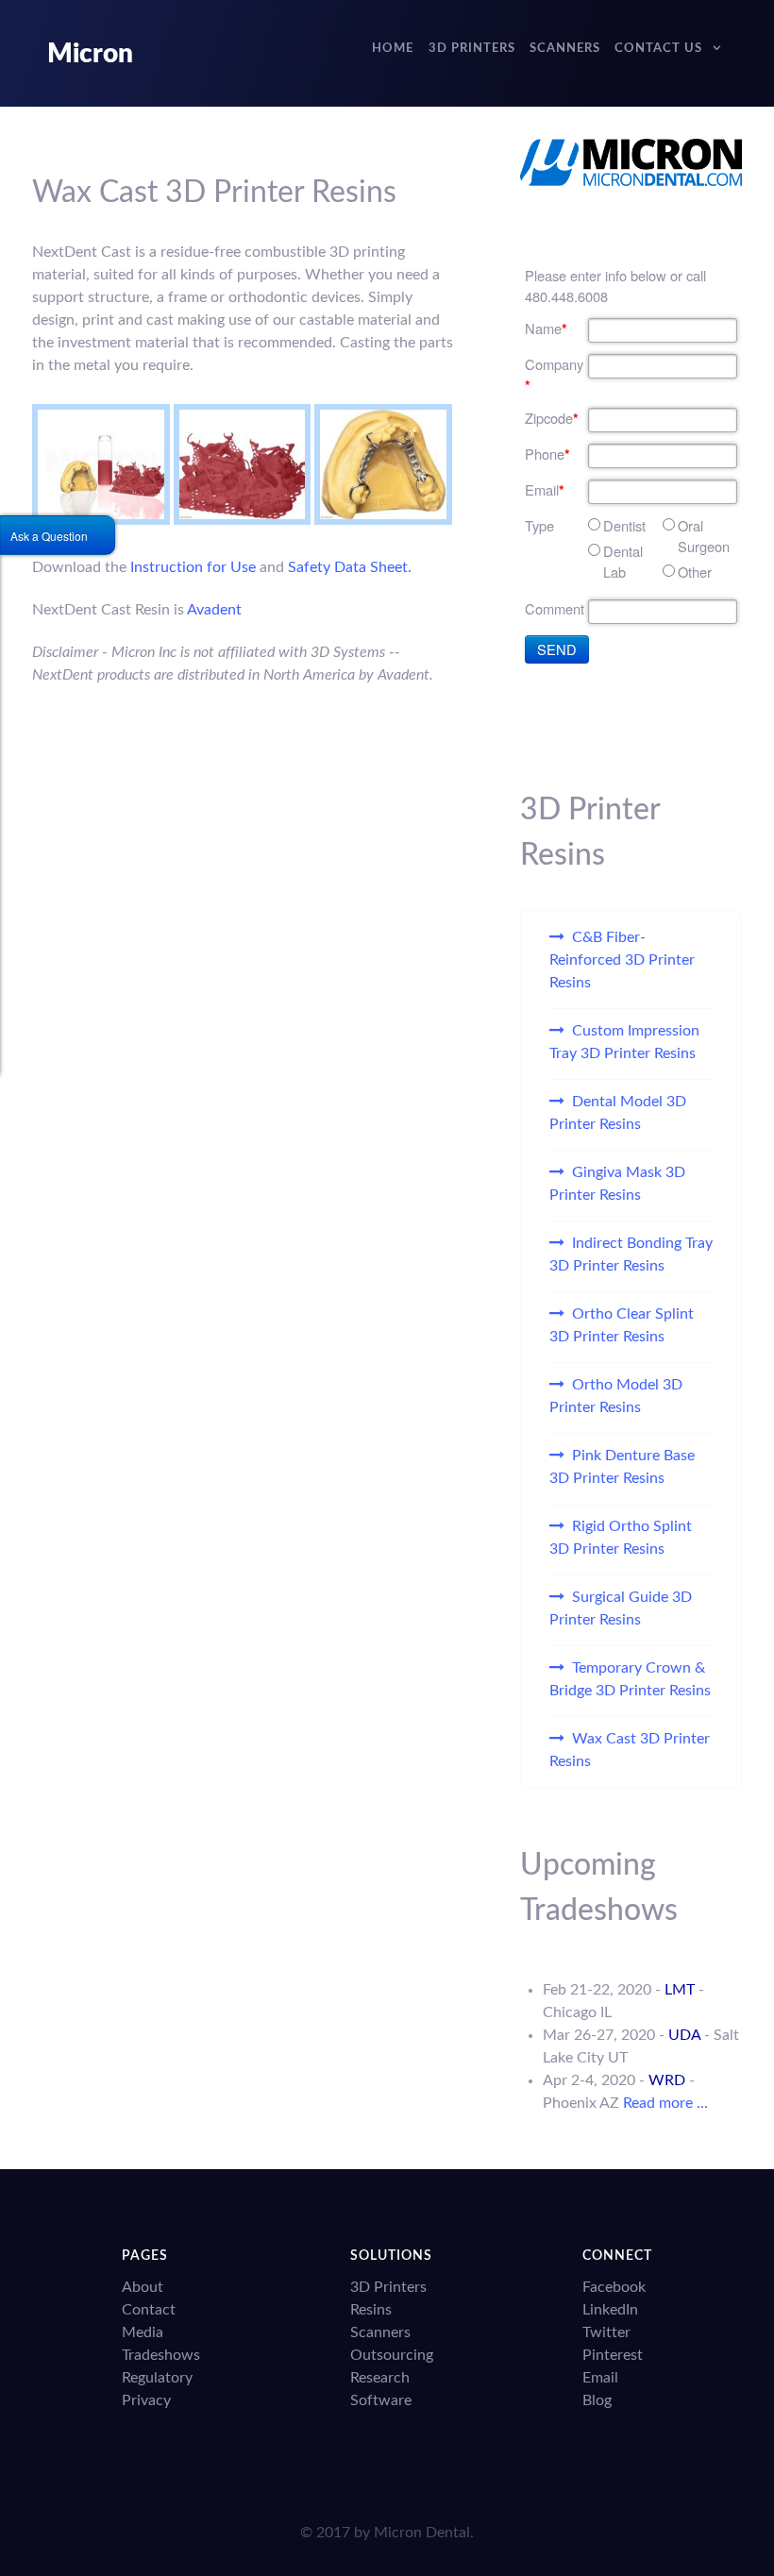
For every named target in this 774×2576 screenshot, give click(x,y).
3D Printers (388, 2287)
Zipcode (552, 418)
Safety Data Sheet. (350, 567)
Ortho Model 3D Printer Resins (616, 1396)
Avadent (214, 610)
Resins (371, 2310)
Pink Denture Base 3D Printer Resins (622, 1467)
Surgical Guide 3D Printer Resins (621, 1608)
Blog (597, 2400)
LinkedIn (610, 2310)
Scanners (380, 2332)
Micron (90, 54)
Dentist (624, 525)
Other (695, 572)
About (143, 2287)
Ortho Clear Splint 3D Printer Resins (622, 1325)
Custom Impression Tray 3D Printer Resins (624, 1042)
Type (539, 525)
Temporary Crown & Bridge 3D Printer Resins (630, 1679)
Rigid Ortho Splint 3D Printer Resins (621, 1538)
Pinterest (613, 2355)
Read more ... (665, 2103)
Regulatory (157, 2378)
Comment (555, 608)
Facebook (614, 2287)
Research (380, 2378)
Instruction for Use (193, 567)
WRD (667, 2080)
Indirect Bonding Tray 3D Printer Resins (631, 1254)
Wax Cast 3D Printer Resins (630, 1750)
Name (546, 328)
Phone (547, 454)
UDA (684, 2035)
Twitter (606, 2332)
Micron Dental (422, 2533)
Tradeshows (161, 2355)
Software (381, 2400)
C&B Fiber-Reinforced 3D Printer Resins (622, 960)
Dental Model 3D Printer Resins (618, 1113)
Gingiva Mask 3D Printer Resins (617, 1184)
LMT (680, 1990)
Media (143, 2332)
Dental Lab (623, 561)
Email (545, 490)
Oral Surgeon (704, 536)
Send (557, 649)
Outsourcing (392, 2355)
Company (554, 375)
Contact (149, 2310)
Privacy (146, 2400)
